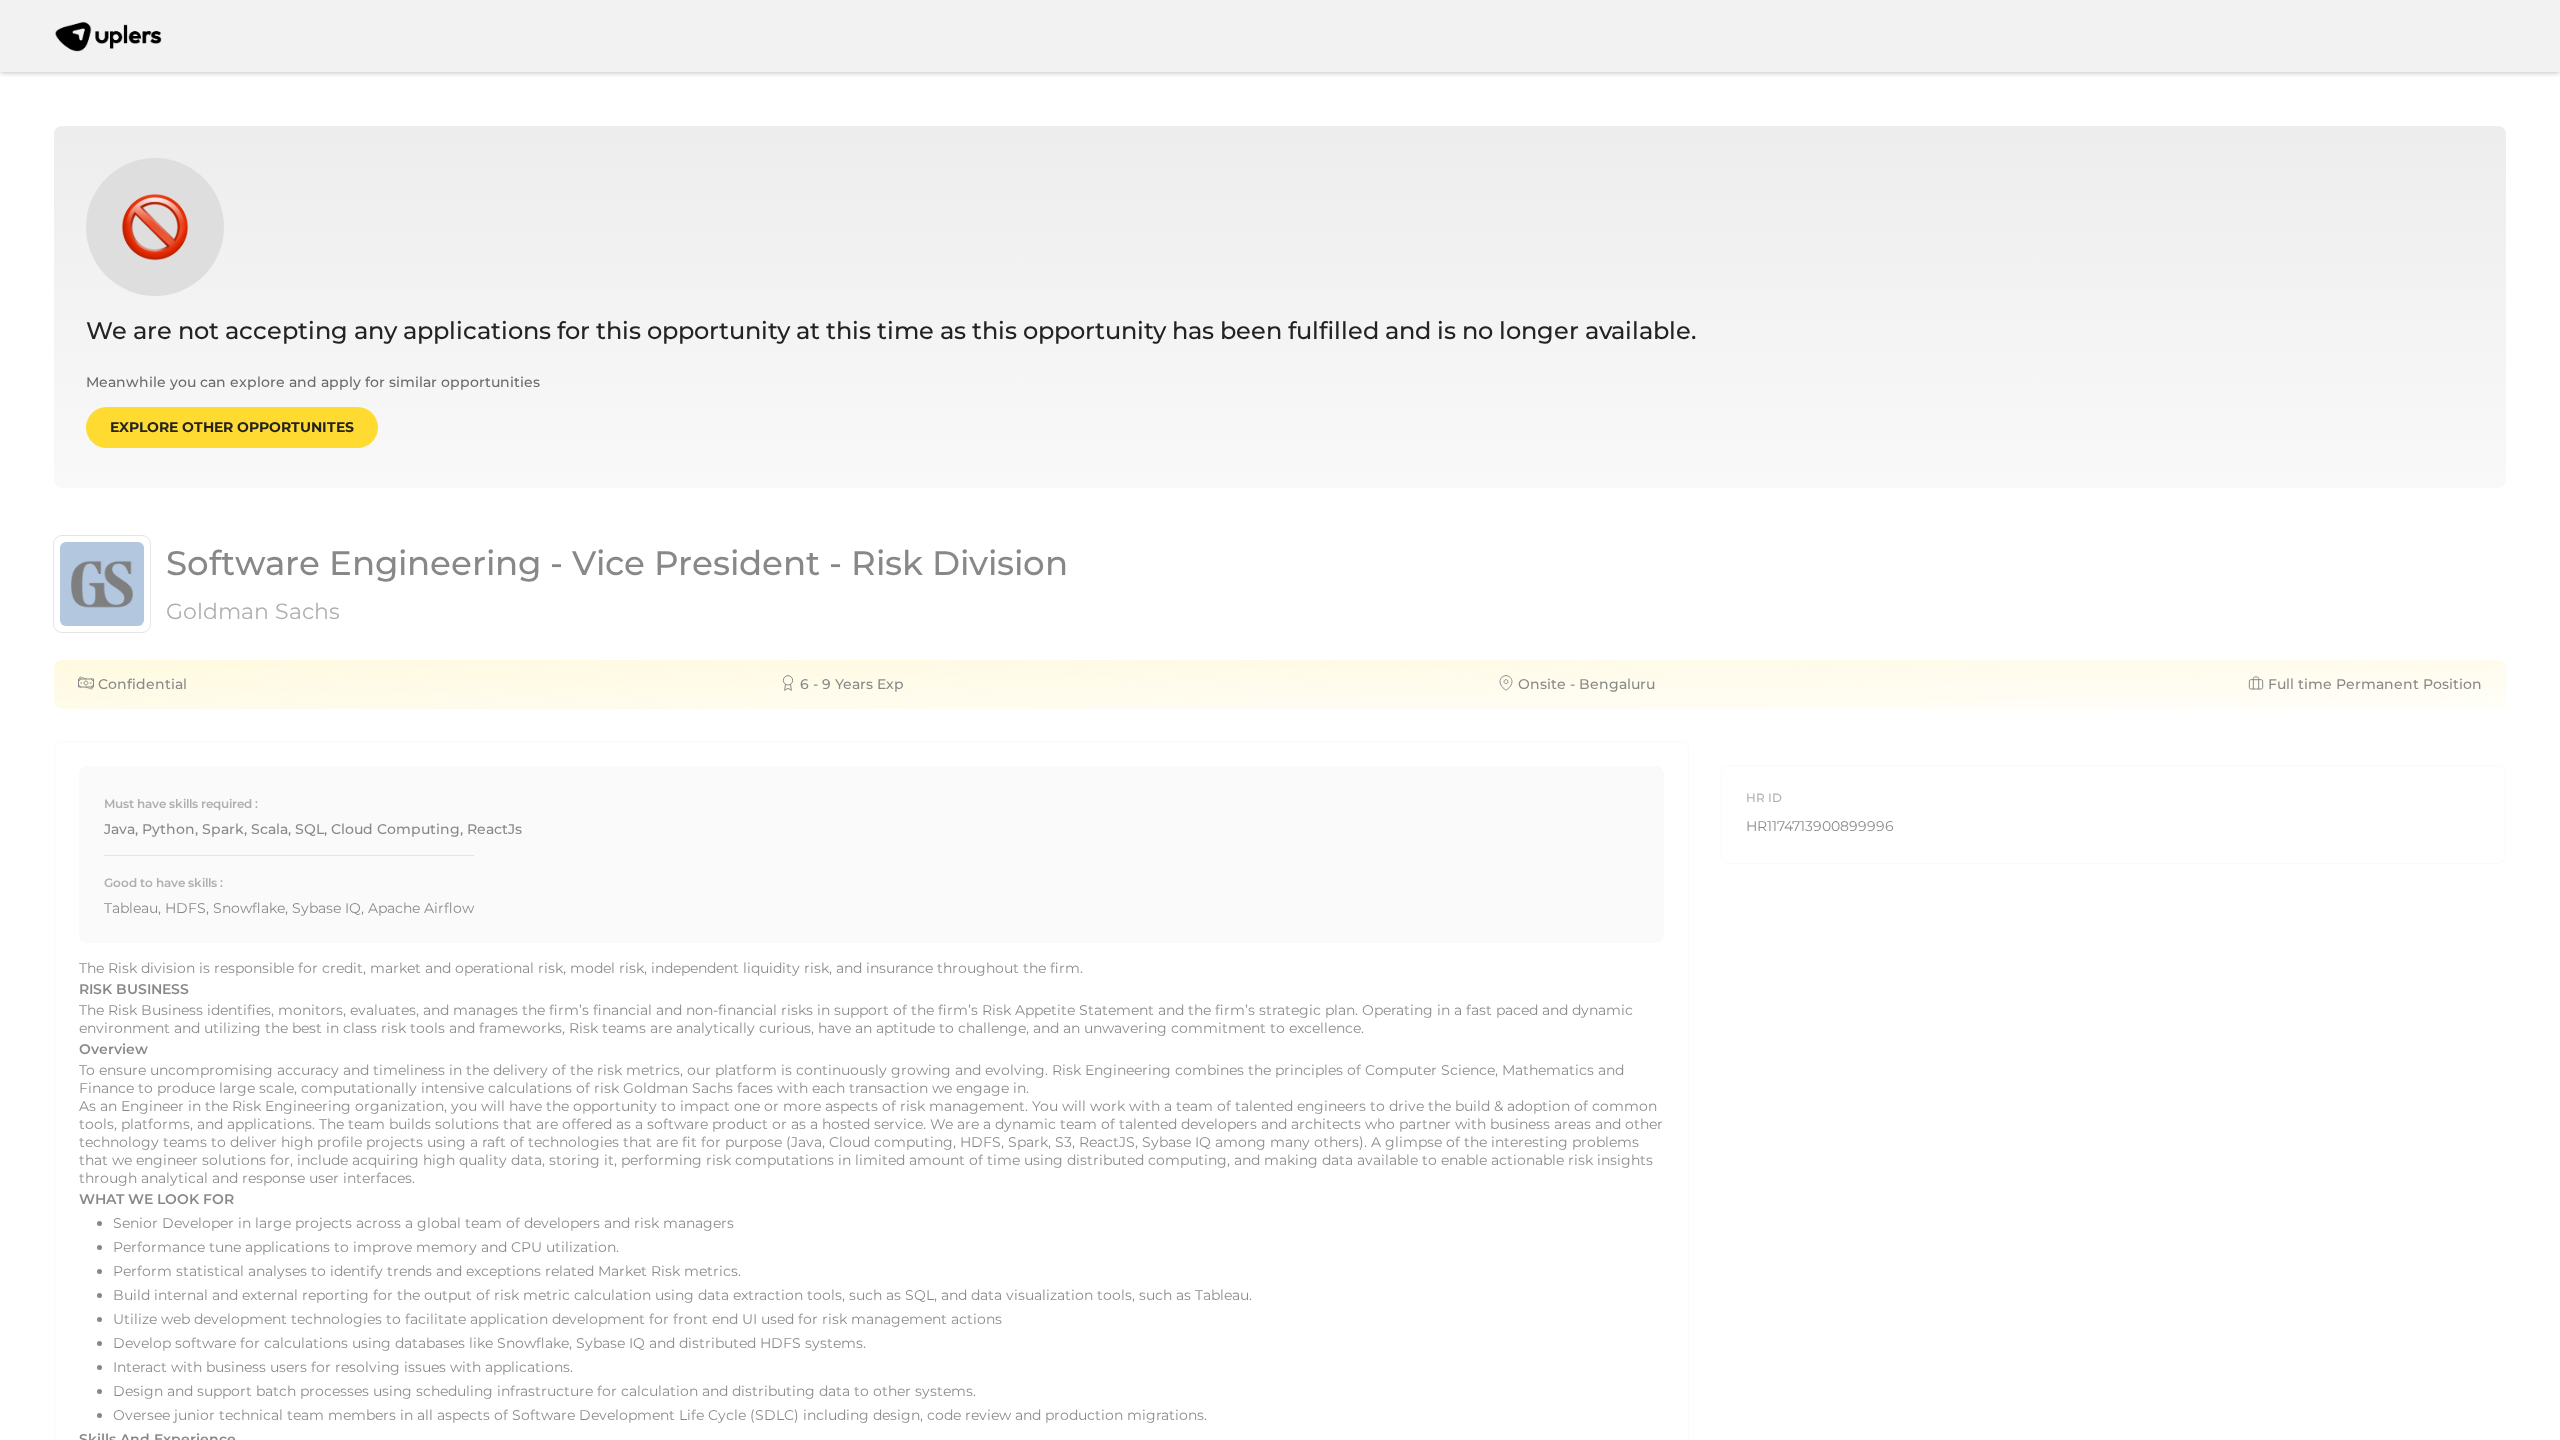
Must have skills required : (181, 803)
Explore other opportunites (232, 427)
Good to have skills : (163, 882)
